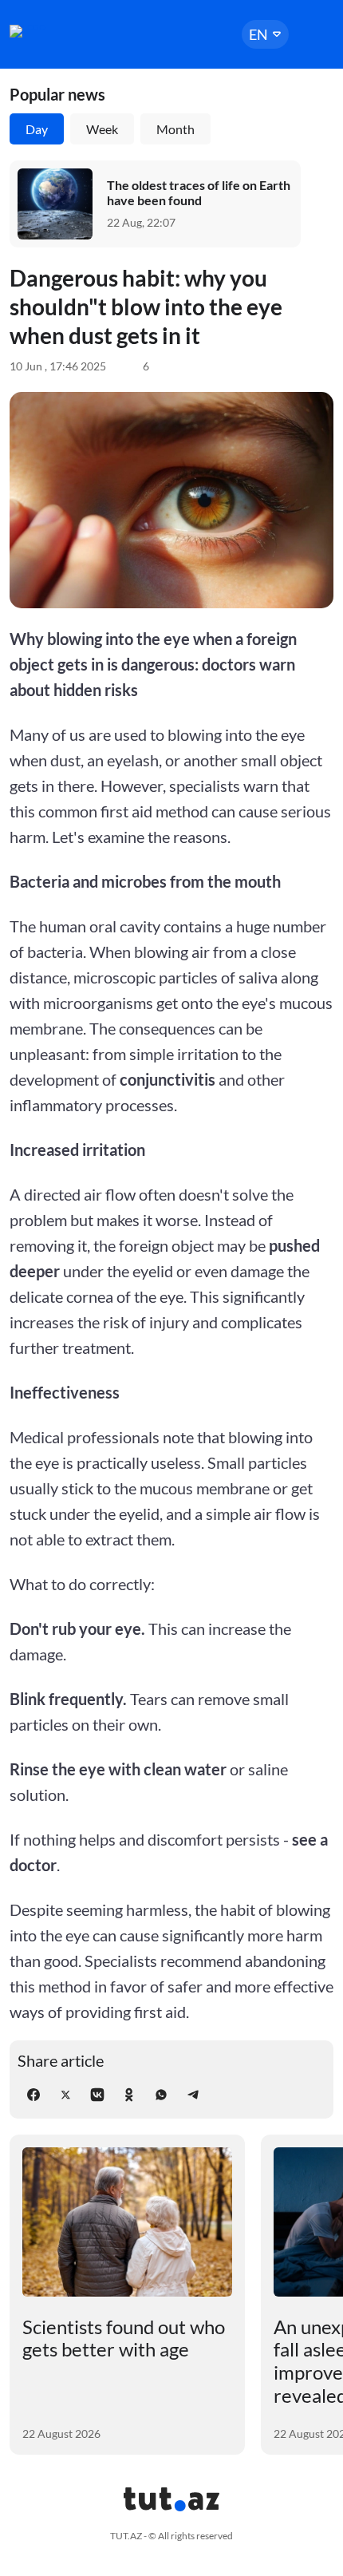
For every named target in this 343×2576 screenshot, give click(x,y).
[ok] (129, 2095)
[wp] (161, 2095)
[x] (65, 2095)
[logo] (57, 31)
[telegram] (193, 2095)
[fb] (34, 2095)
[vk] (97, 2095)
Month (175, 129)
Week (102, 129)
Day (37, 129)
